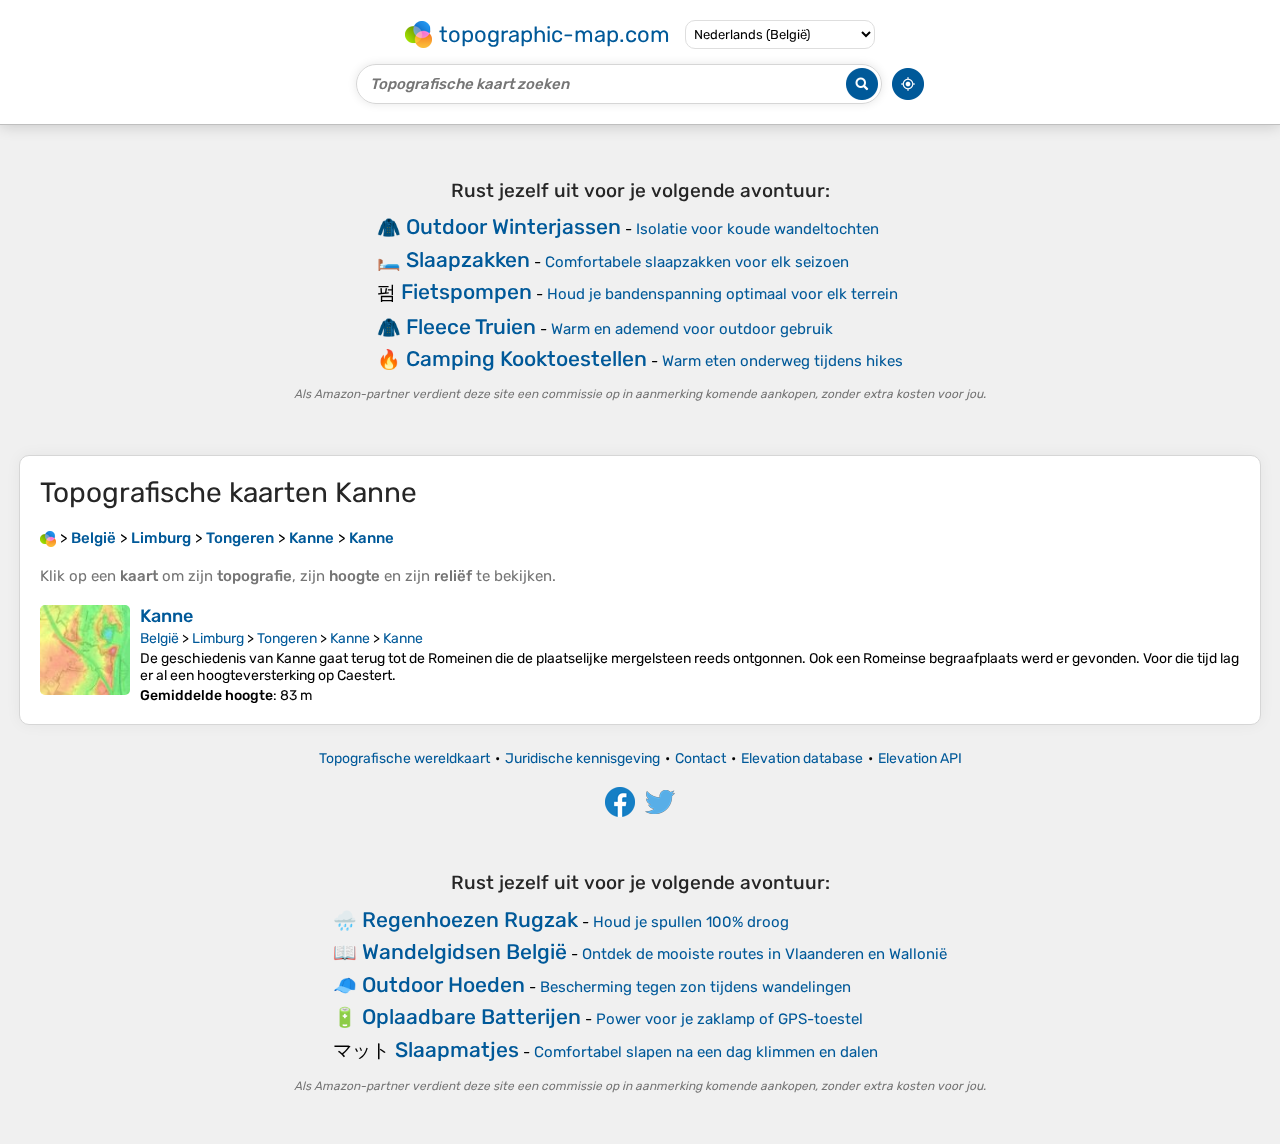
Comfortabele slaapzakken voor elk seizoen (697, 262)
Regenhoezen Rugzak (470, 919)
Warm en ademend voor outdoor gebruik (692, 329)
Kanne (166, 616)
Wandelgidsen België (464, 951)
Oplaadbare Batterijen (471, 1016)
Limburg (218, 638)
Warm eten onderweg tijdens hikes (782, 361)
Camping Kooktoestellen (526, 358)
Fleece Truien (471, 326)
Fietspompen (466, 291)
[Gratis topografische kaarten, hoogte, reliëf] (48, 538)
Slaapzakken (468, 259)
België (159, 638)
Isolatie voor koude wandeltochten (757, 229)
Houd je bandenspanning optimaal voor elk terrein (722, 294)
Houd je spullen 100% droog (691, 922)
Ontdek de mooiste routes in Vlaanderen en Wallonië (764, 954)
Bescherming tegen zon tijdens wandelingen (695, 987)
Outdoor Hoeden (443, 984)
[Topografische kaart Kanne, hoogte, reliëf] (85, 654)
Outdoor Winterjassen (513, 226)
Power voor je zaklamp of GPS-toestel (729, 1019)
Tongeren (287, 638)
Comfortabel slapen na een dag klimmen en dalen (706, 1052)
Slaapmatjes (457, 1049)
